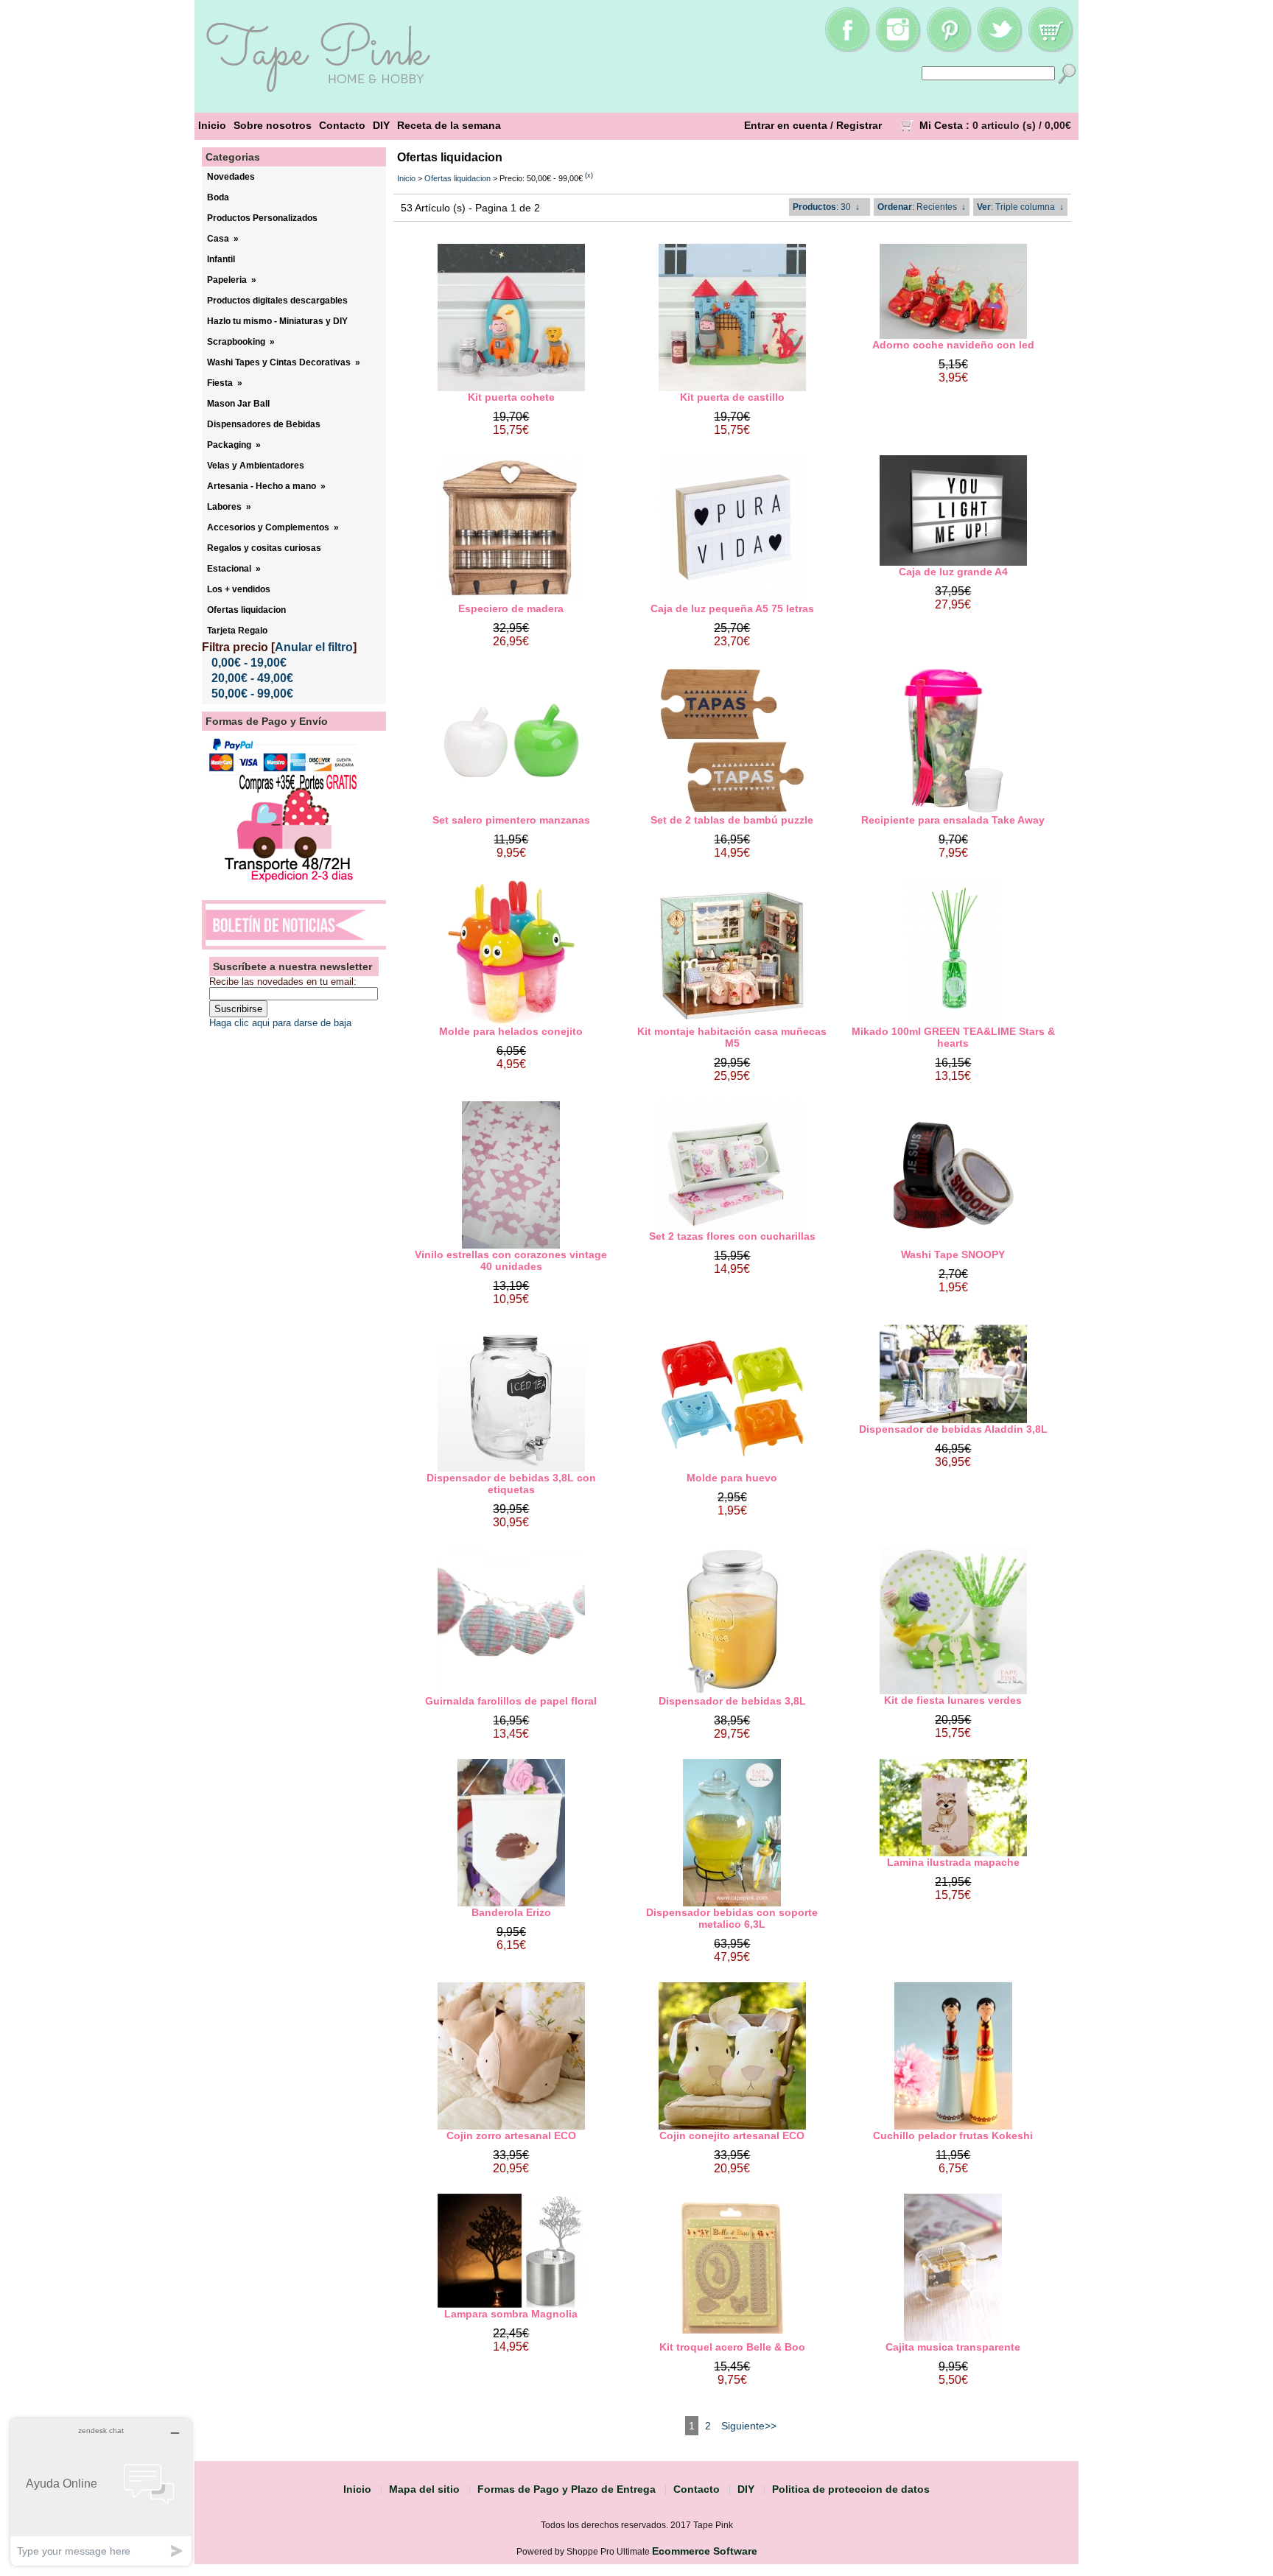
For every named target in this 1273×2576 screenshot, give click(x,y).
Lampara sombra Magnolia (511, 2314)
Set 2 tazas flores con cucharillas (732, 1236)
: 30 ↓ (826, 207)
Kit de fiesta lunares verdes (953, 1700)
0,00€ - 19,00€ (249, 663)
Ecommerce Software (705, 2551)
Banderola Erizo (511, 1912)
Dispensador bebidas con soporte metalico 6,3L (732, 1918)
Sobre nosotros (273, 125)
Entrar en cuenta (786, 125)
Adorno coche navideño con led (953, 345)
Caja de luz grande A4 (953, 572)
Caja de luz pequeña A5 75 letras (732, 608)
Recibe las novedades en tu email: (283, 982)
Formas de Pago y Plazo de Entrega (567, 2489)
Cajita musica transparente (953, 2347)
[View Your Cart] (1051, 49)
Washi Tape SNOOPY (953, 1254)
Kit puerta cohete (511, 397)
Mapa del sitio (424, 2489)
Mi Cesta (941, 125)
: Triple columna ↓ (1020, 207)
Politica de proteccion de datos (851, 2489)
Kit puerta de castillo (732, 397)
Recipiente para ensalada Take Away (953, 820)
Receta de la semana (449, 125)
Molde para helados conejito (511, 1031)
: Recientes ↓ (922, 207)
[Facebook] (847, 49)
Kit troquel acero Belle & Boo (732, 2347)
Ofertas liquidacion (457, 178)
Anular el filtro (314, 647)
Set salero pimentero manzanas (511, 820)
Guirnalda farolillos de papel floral (511, 1701)
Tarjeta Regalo (237, 631)
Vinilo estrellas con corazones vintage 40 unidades (511, 1260)
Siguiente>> (749, 2426)
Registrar (859, 125)
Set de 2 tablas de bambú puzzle (732, 820)
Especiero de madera (511, 608)
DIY (381, 125)
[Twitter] (1000, 49)
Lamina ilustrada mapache (953, 1862)
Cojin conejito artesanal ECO (732, 2135)
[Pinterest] (949, 49)
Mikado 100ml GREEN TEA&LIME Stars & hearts (953, 1037)
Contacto (342, 125)
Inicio (212, 125)
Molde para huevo (732, 1478)
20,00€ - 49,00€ (252, 678)
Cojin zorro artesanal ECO (511, 2135)
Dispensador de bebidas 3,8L (732, 1701)
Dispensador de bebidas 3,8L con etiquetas (511, 1484)
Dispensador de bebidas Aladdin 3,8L (953, 1429)
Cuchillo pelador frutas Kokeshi (953, 2135)
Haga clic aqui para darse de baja (280, 1023)
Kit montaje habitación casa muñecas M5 (732, 1037)
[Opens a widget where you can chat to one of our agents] (101, 2492)
